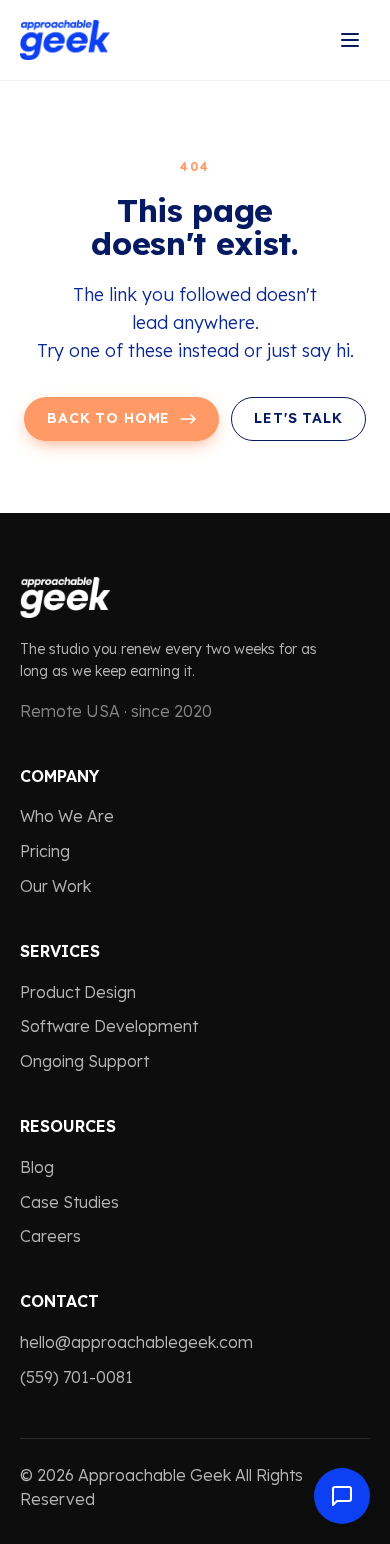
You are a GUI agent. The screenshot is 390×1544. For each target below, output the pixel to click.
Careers (50, 1236)
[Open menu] (350, 40)
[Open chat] (342, 1496)
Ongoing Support (84, 1061)
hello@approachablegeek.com (136, 1342)
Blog (37, 1167)
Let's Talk (298, 418)
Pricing (45, 851)
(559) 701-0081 (76, 1377)
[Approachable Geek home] (65, 40)
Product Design (78, 992)
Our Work (55, 886)
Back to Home (108, 418)
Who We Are (67, 816)
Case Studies (69, 1202)
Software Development (109, 1026)
